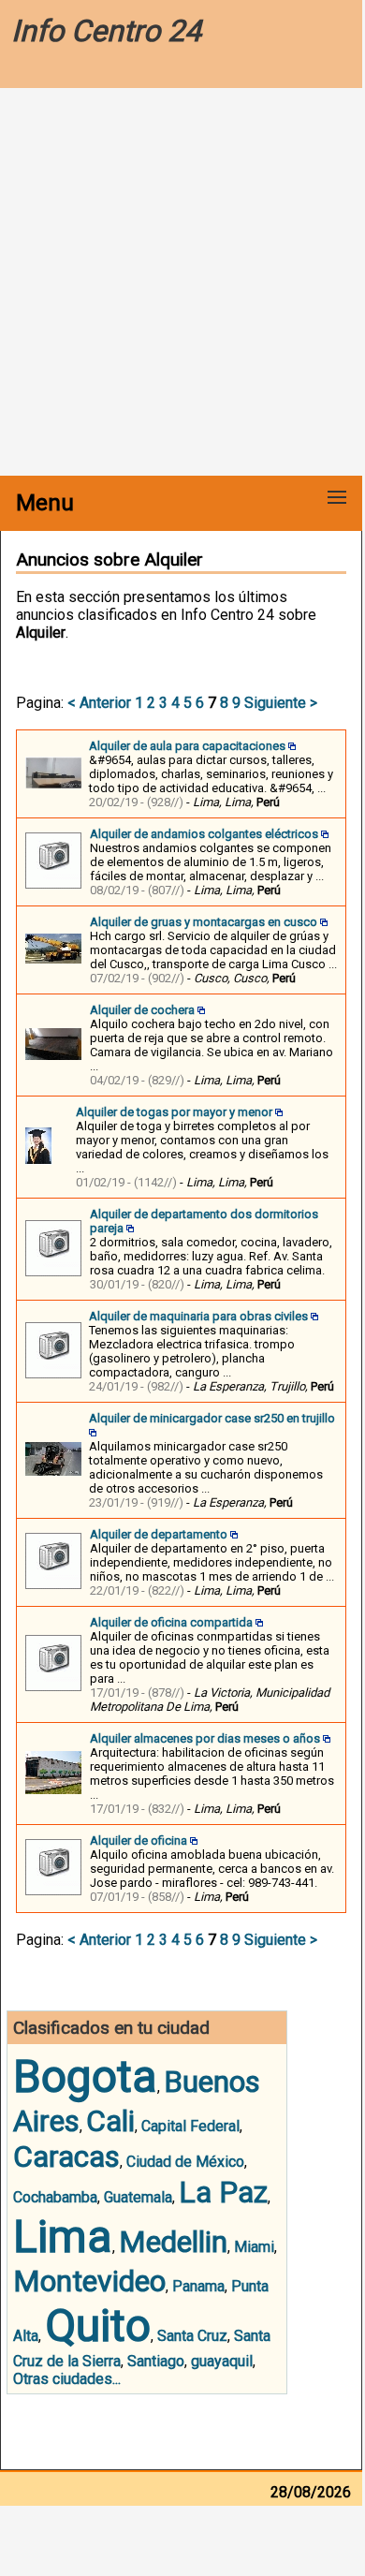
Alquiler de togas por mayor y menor (174, 1112)
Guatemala (138, 2197)
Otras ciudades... (67, 2379)
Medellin (173, 2242)
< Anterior (99, 703)
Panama (198, 2286)
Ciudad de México (185, 2162)
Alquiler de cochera (142, 1010)
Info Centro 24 (106, 31)
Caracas (66, 2156)
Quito (98, 2326)
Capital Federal (190, 2126)
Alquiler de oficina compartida (171, 1622)
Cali (110, 2121)
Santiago (156, 2361)
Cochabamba (55, 2197)
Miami (254, 2247)
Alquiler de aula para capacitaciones (187, 746)
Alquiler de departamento (159, 1534)
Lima (63, 2237)
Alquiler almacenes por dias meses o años (205, 1738)
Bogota (85, 2076)
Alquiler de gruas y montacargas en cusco (204, 922)
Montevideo (89, 2281)
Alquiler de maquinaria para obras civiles (198, 1316)
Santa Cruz (192, 2336)
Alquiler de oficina (139, 1840)
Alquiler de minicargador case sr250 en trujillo (212, 1418)
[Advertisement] (182, 284)
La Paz (223, 2192)
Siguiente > (281, 703)
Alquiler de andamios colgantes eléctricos (204, 834)
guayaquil (222, 2361)
